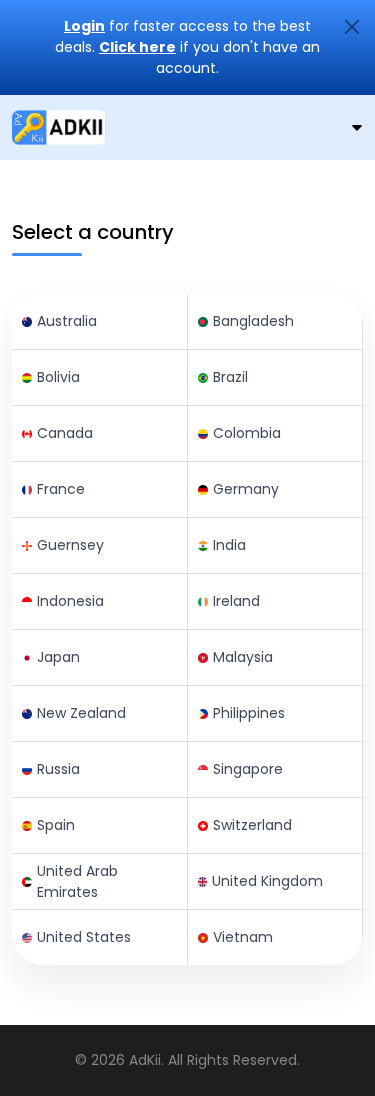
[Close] (352, 27)
